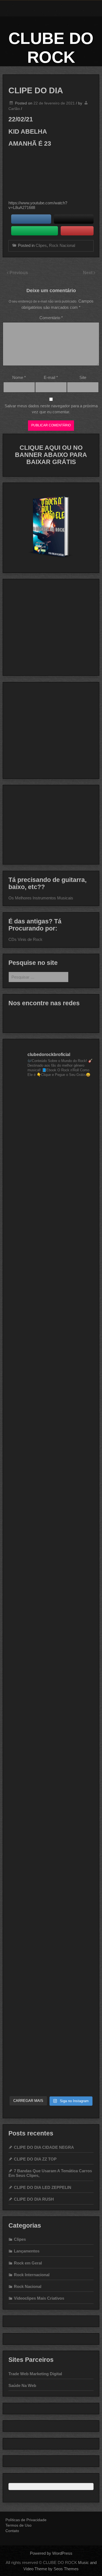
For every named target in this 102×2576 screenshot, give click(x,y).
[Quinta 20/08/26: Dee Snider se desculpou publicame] (51, 1512)
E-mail (51, 377)
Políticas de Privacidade (26, 2520)
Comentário (51, 318)
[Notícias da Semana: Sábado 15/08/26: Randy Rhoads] (51, 1714)
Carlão (14, 109)
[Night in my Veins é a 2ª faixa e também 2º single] (51, 2017)
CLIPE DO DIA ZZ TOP (35, 2159)
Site (83, 377)
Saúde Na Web (22, 2385)
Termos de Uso (18, 2525)
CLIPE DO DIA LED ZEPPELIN (43, 2187)
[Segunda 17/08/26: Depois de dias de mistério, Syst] (51, 1613)
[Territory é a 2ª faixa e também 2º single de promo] (51, 1916)
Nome (19, 377)
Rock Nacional (62, 245)
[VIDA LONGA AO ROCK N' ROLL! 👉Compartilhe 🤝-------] (51, 1108)
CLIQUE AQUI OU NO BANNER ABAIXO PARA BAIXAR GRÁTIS (51, 455)
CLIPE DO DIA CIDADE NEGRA (44, 2147)
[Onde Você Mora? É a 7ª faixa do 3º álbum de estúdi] (51, 1158)
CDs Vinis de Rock (25, 939)
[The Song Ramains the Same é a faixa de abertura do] (51, 1411)
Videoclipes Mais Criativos (39, 2298)
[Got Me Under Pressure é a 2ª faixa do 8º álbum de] (51, 1259)
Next (88, 273)
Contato (12, 2531)
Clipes (41, 245)
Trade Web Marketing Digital (35, 2374)
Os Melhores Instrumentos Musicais (41, 898)
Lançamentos (27, 2251)
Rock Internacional (32, 2275)
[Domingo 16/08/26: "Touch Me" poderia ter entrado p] (51, 1664)
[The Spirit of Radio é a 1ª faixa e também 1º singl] (51, 1815)
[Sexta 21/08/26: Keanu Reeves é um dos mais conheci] (51, 1461)
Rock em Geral (28, 2263)
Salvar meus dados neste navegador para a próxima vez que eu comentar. (51, 409)
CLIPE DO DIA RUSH (34, 2199)
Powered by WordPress (51, 2553)
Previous (19, 273)
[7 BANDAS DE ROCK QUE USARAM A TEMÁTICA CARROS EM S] (51, 1310)
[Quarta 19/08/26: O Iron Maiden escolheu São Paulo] (51, 1562)
